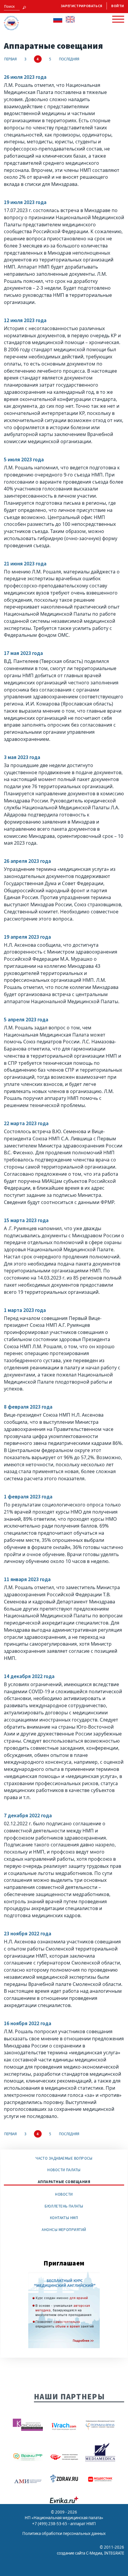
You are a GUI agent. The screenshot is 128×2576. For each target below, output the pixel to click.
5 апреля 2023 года (26, 1020)
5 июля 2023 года (24, 460)
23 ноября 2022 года (28, 1934)
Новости (64, 2194)
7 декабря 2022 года (28, 1815)
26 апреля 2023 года (27, 861)
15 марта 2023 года (26, 1220)
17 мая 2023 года (23, 653)
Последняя (69, 59)
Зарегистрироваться (82, 6)
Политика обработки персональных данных (64, 2533)
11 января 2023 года (27, 1579)
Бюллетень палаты (64, 2206)
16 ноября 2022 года (28, 2023)
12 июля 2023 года (25, 320)
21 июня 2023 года (25, 564)
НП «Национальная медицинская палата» (64, 2518)
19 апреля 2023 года (27, 937)
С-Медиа (94, 2553)
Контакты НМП (64, 2218)
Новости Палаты (64, 2170)
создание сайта (71, 2553)
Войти (118, 6)
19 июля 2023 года (25, 202)
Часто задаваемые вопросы (64, 2158)
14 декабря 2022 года (29, 1676)
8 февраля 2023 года (28, 1407)
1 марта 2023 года (25, 1310)
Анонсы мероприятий (64, 2230)
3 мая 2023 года (22, 757)
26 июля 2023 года (25, 77)
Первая (10, 59)
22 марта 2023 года (26, 1123)
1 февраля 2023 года (28, 1497)
